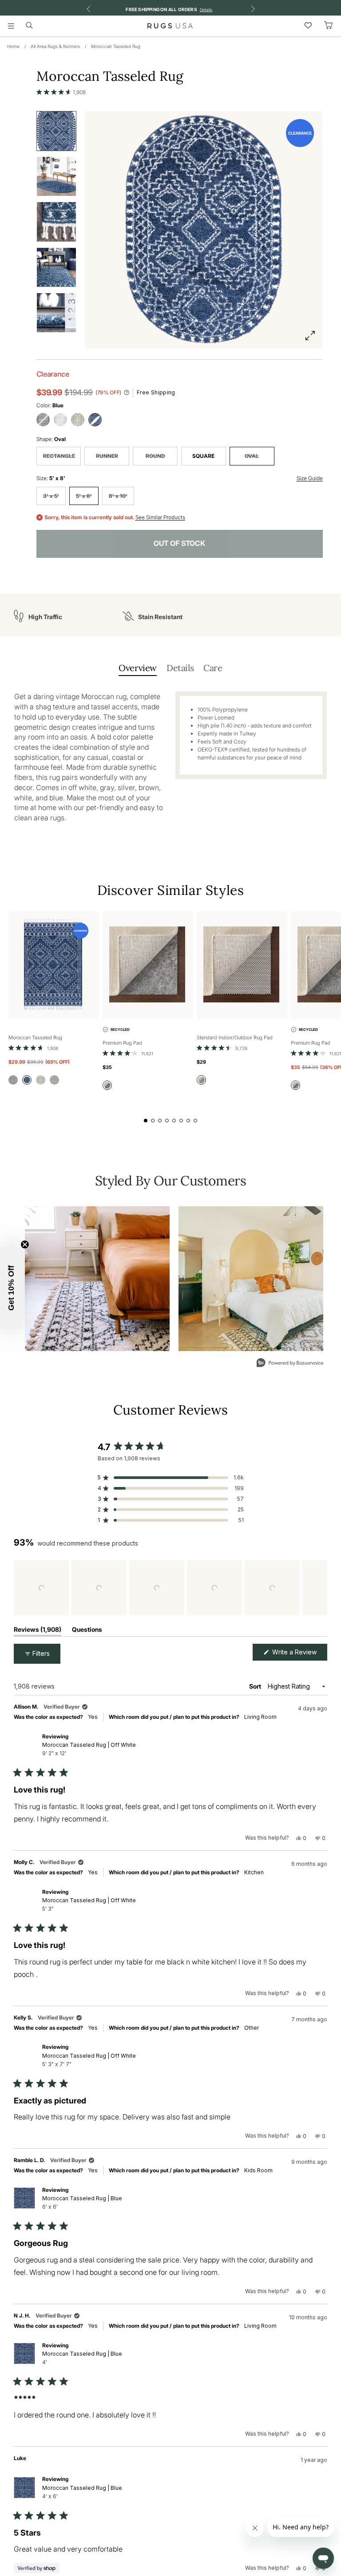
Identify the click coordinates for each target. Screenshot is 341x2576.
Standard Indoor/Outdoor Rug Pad (235, 1038)
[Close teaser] (25, 1244)
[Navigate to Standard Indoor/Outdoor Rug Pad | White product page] (242, 965)
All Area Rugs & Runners (55, 46)
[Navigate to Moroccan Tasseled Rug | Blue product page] (54, 965)
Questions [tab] (87, 1631)
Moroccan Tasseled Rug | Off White (89, 1749)
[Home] (170, 26)
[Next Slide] (320, 1588)
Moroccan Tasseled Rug (116, 46)
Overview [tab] (138, 668)
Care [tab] (213, 668)
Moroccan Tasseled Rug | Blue (82, 2202)
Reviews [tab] (38, 1631)
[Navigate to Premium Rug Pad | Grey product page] (148, 965)
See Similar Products (160, 517)
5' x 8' (84, 496)
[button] (61, 92)
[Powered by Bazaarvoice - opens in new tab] (290, 1364)
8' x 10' (118, 496)
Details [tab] (180, 668)
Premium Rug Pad (122, 1043)
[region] (170, 1588)
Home (13, 46)
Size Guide (310, 478)
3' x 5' (51, 496)
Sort (256, 1686)
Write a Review (299, 1654)
